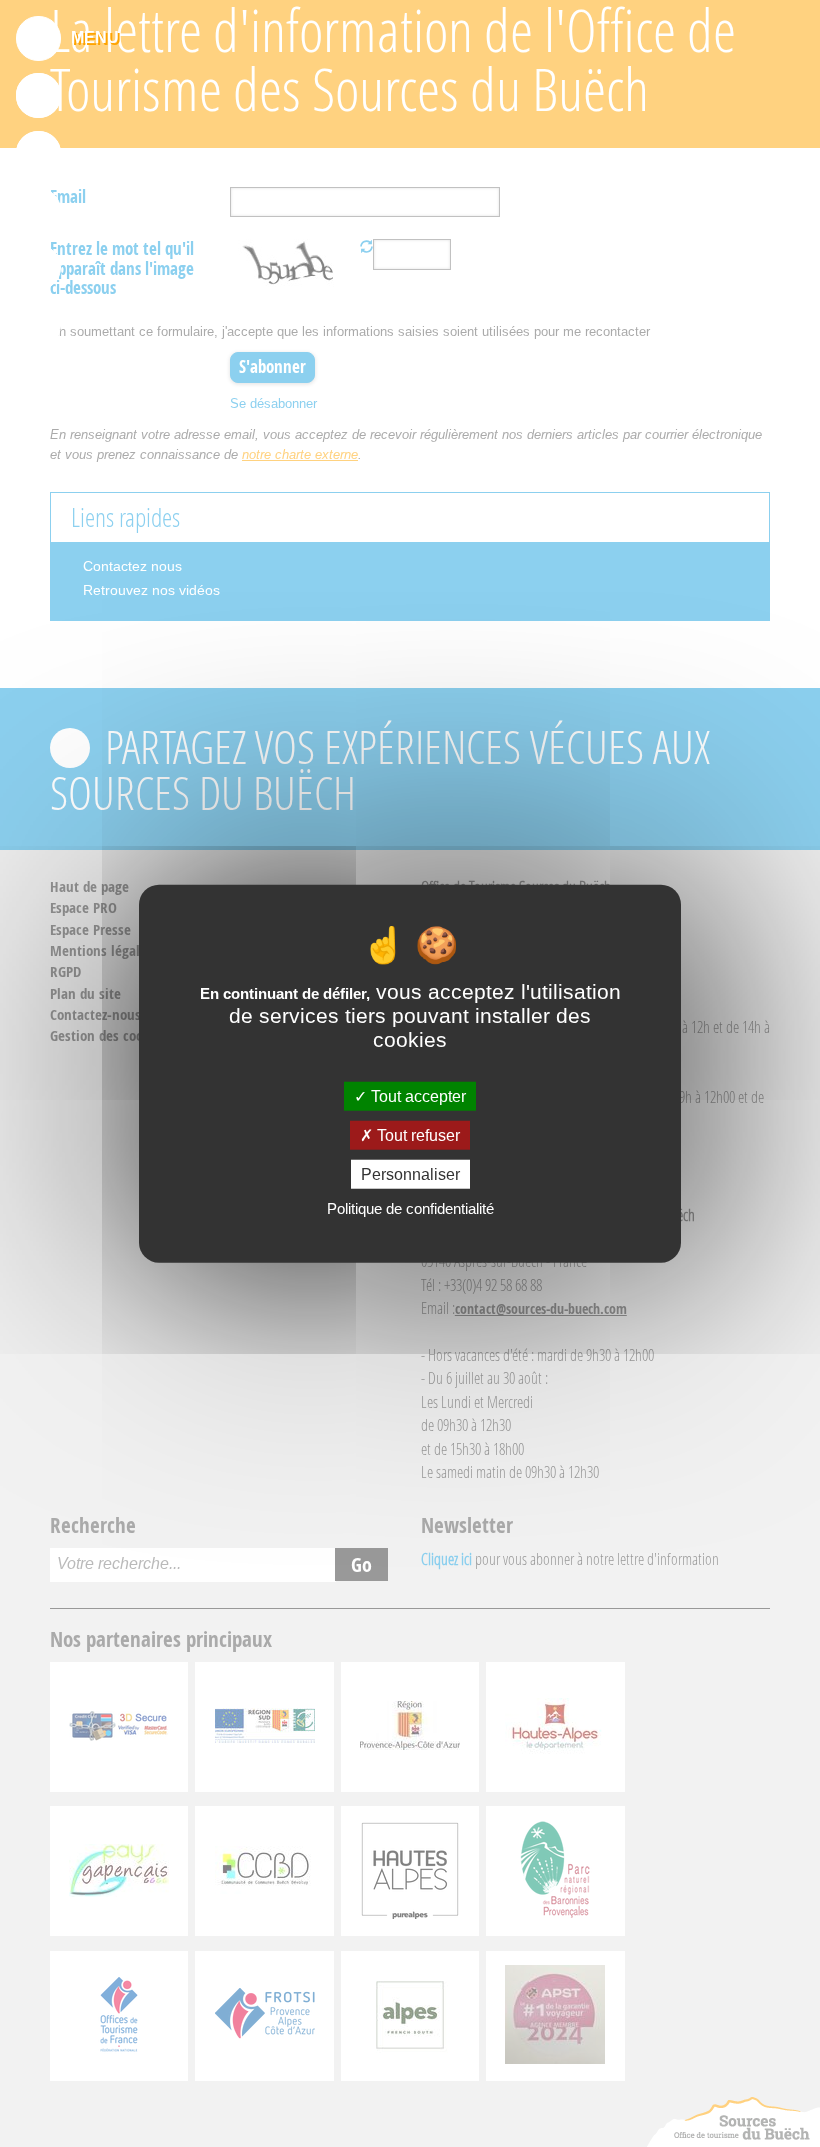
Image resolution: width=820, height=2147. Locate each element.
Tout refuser (416, 1134)
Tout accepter (416, 1095)
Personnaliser (410, 1174)
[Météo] (38, 267)
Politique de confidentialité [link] (410, 1208)
